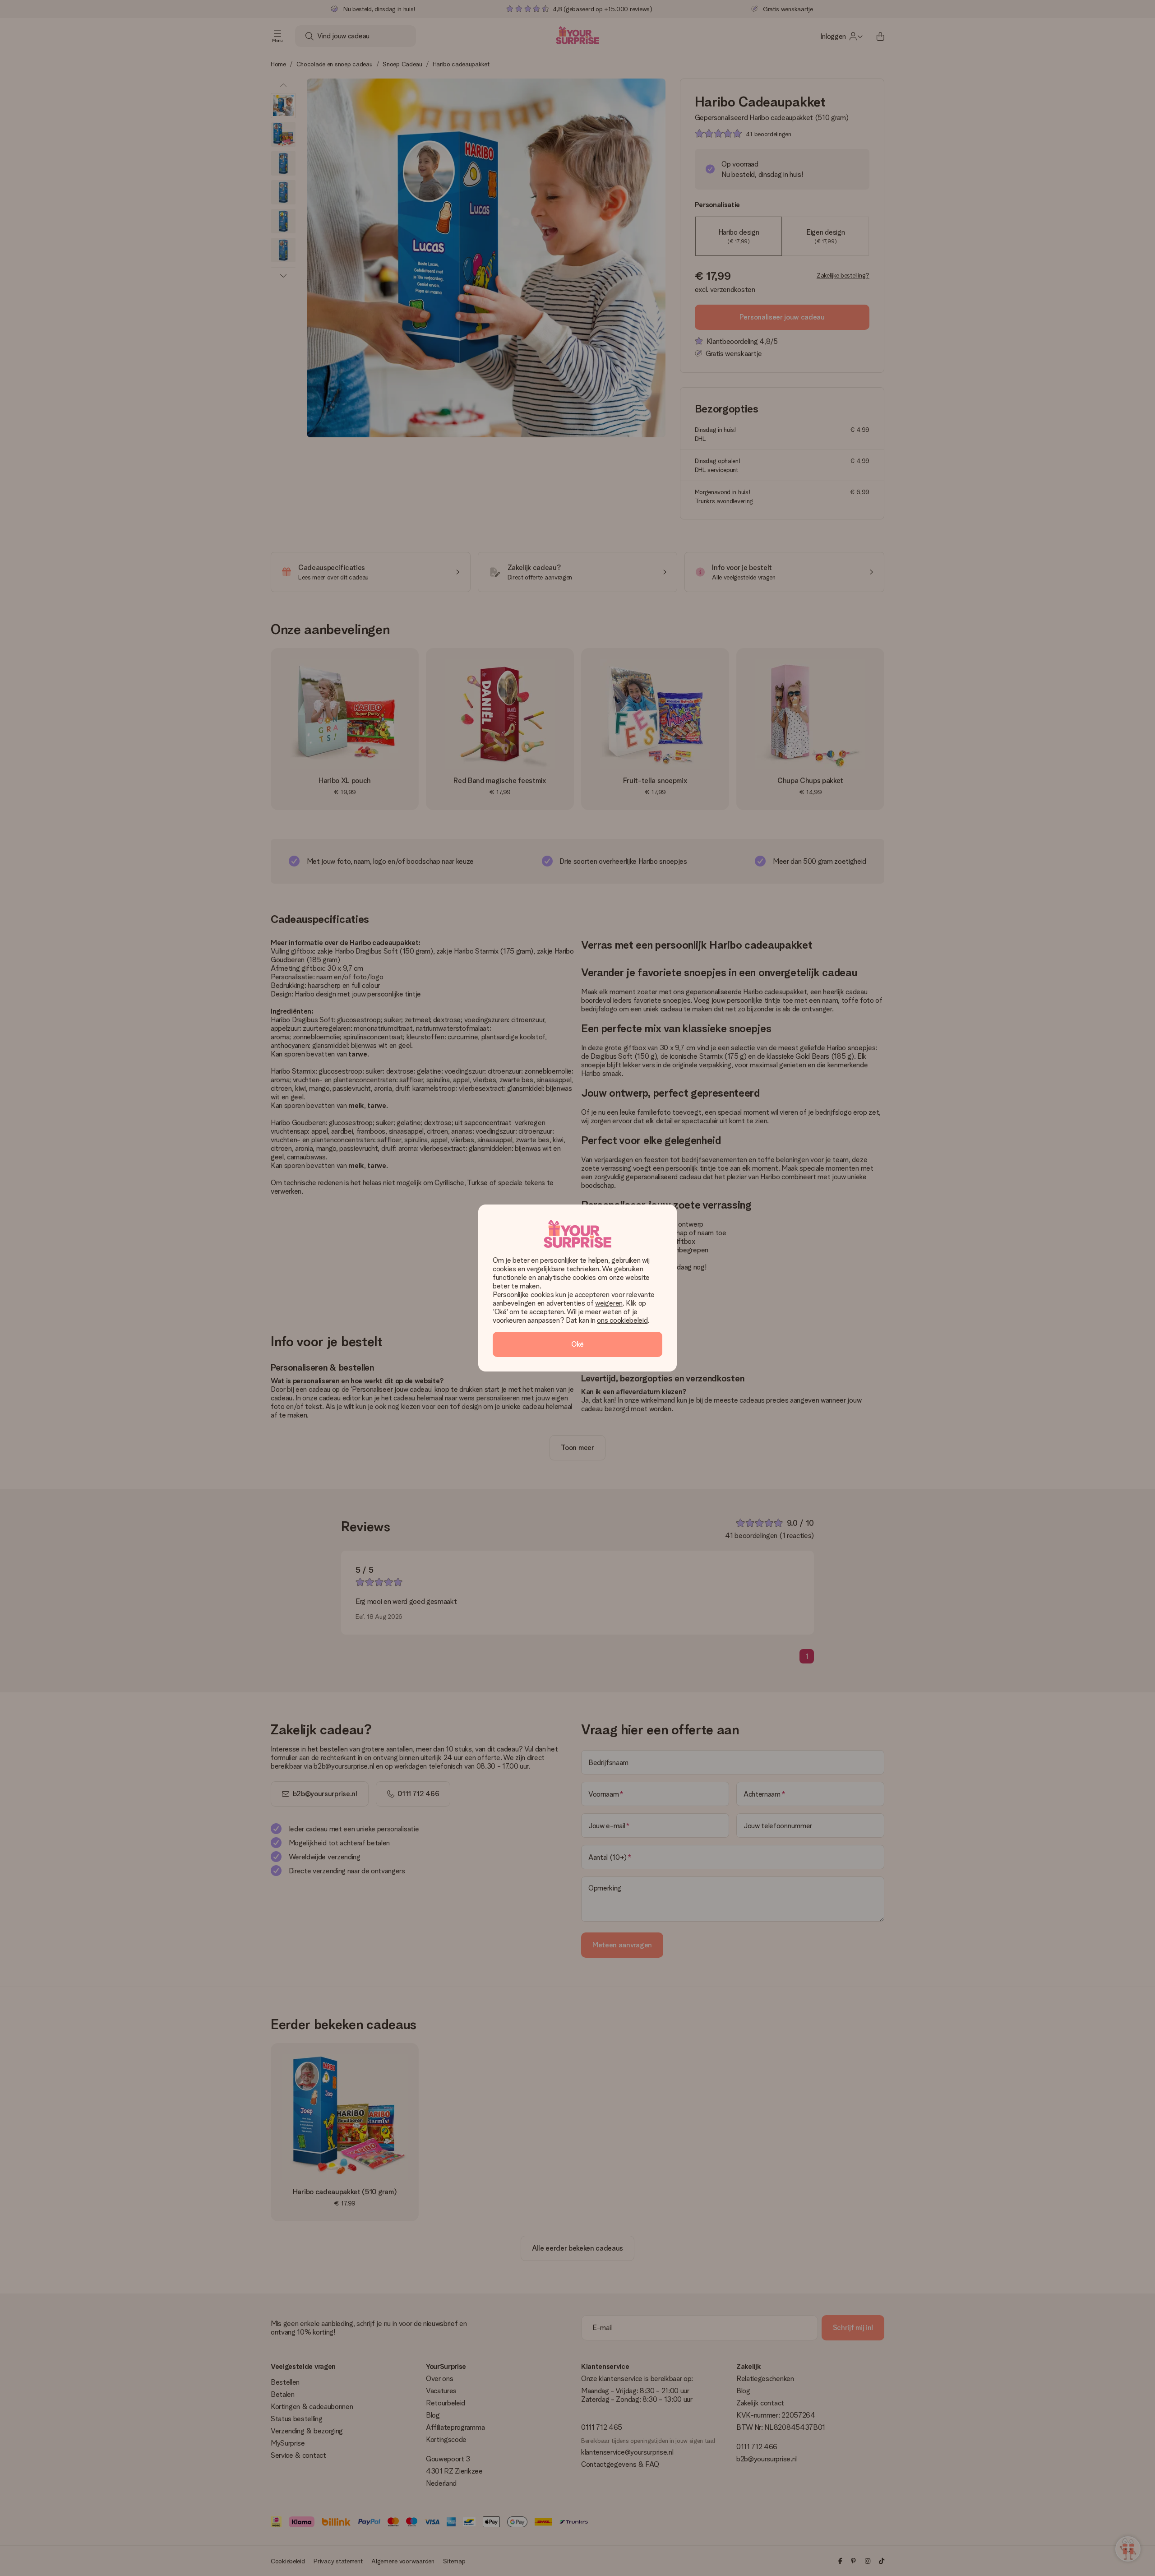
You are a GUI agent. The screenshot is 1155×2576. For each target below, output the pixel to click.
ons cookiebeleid (622, 1320)
